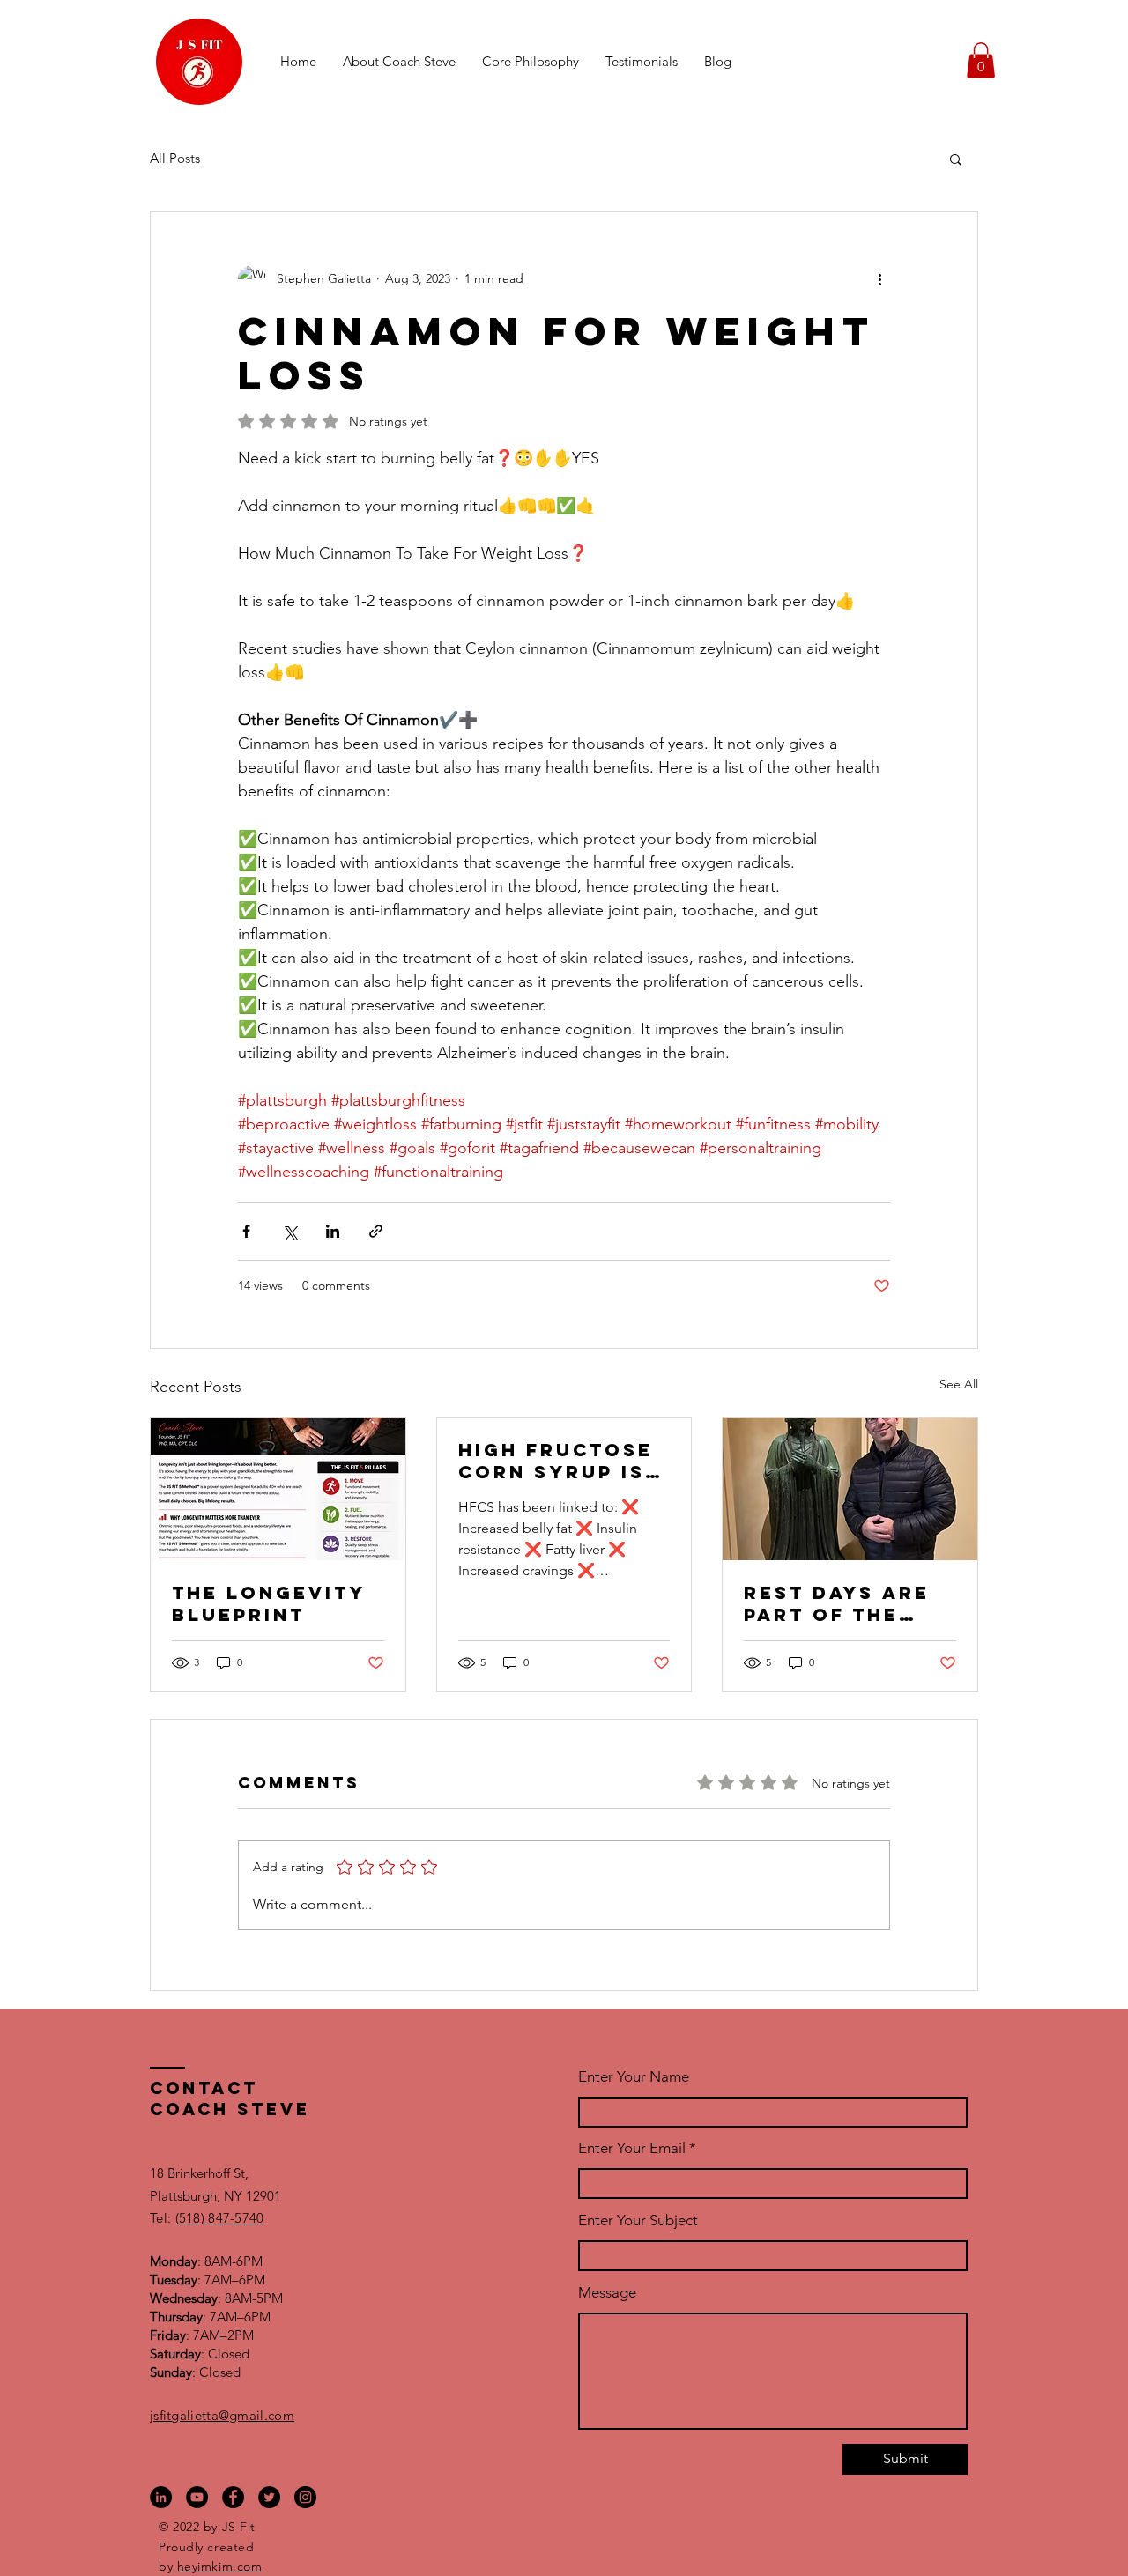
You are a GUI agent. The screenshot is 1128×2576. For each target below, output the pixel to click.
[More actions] (879, 279)
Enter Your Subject (638, 2221)
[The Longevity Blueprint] (278, 1489)
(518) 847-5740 (220, 2218)
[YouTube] (197, 2497)
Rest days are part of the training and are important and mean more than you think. (845, 1603)
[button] (981, 60)
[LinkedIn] (161, 2497)
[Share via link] (376, 1231)
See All (959, 1384)
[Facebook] (233, 2497)
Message (607, 2293)
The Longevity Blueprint (268, 1603)
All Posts (175, 158)
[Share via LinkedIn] (333, 1231)
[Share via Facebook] (246, 1231)
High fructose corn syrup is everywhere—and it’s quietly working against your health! (556, 1461)
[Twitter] (269, 2497)
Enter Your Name (634, 2077)
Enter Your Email (632, 2148)
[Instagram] (305, 2497)
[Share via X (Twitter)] (289, 1231)
